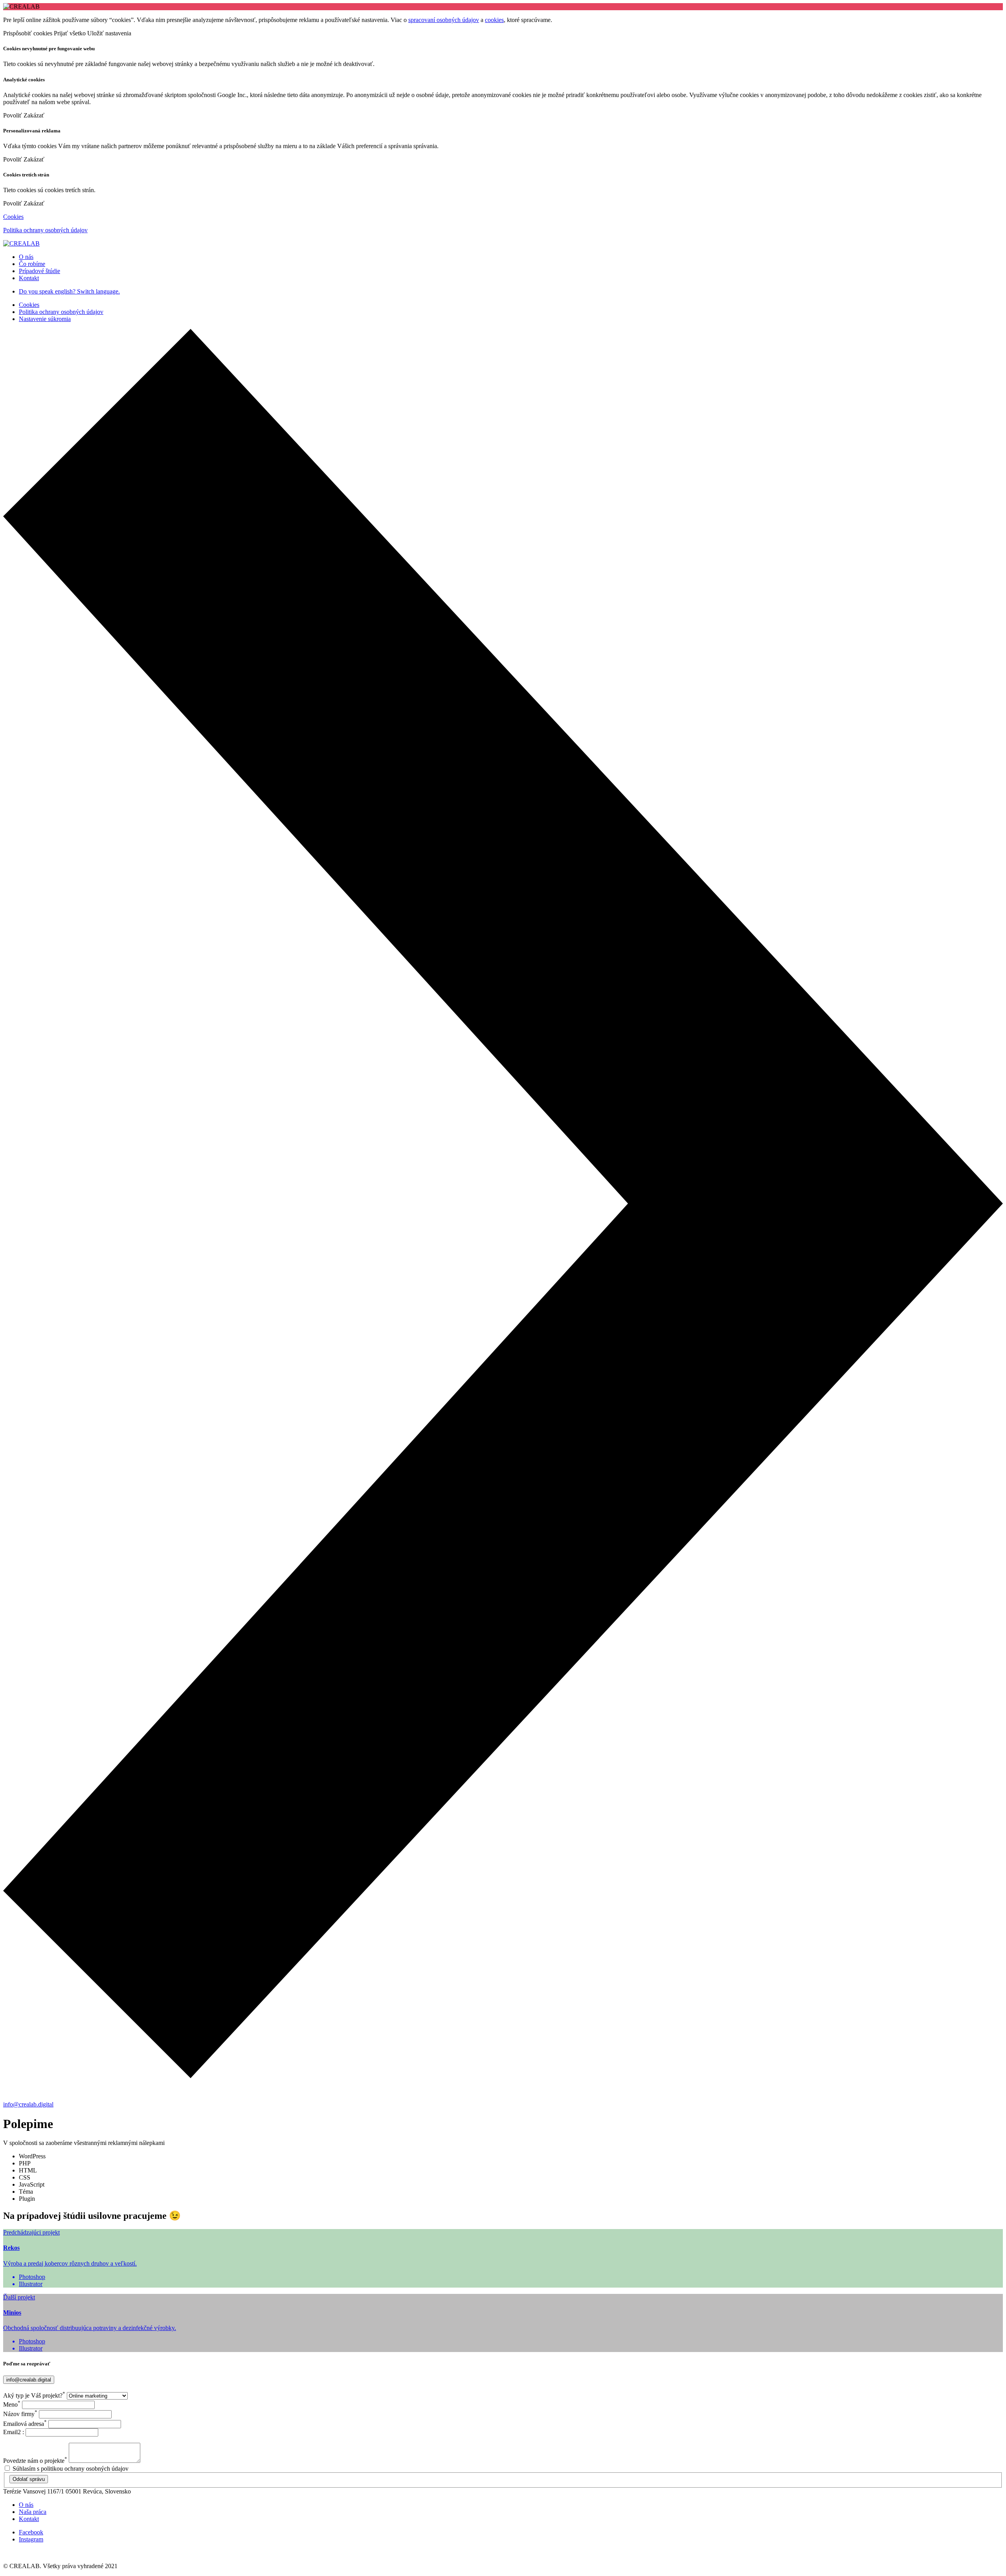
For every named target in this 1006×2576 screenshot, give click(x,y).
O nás (26, 2505)
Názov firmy (20, 2414)
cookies (494, 20)
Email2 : (14, 2432)
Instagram (31, 2539)
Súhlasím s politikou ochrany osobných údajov (71, 2469)
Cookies (13, 217)
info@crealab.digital (28, 2104)
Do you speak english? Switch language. (69, 291)
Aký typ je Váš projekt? (34, 2395)
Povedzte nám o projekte (35, 2461)
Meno (12, 2404)
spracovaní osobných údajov (444, 20)
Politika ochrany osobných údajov (45, 230)
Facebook (31, 2532)
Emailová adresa (25, 2424)
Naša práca (33, 2512)
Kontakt (29, 2519)
